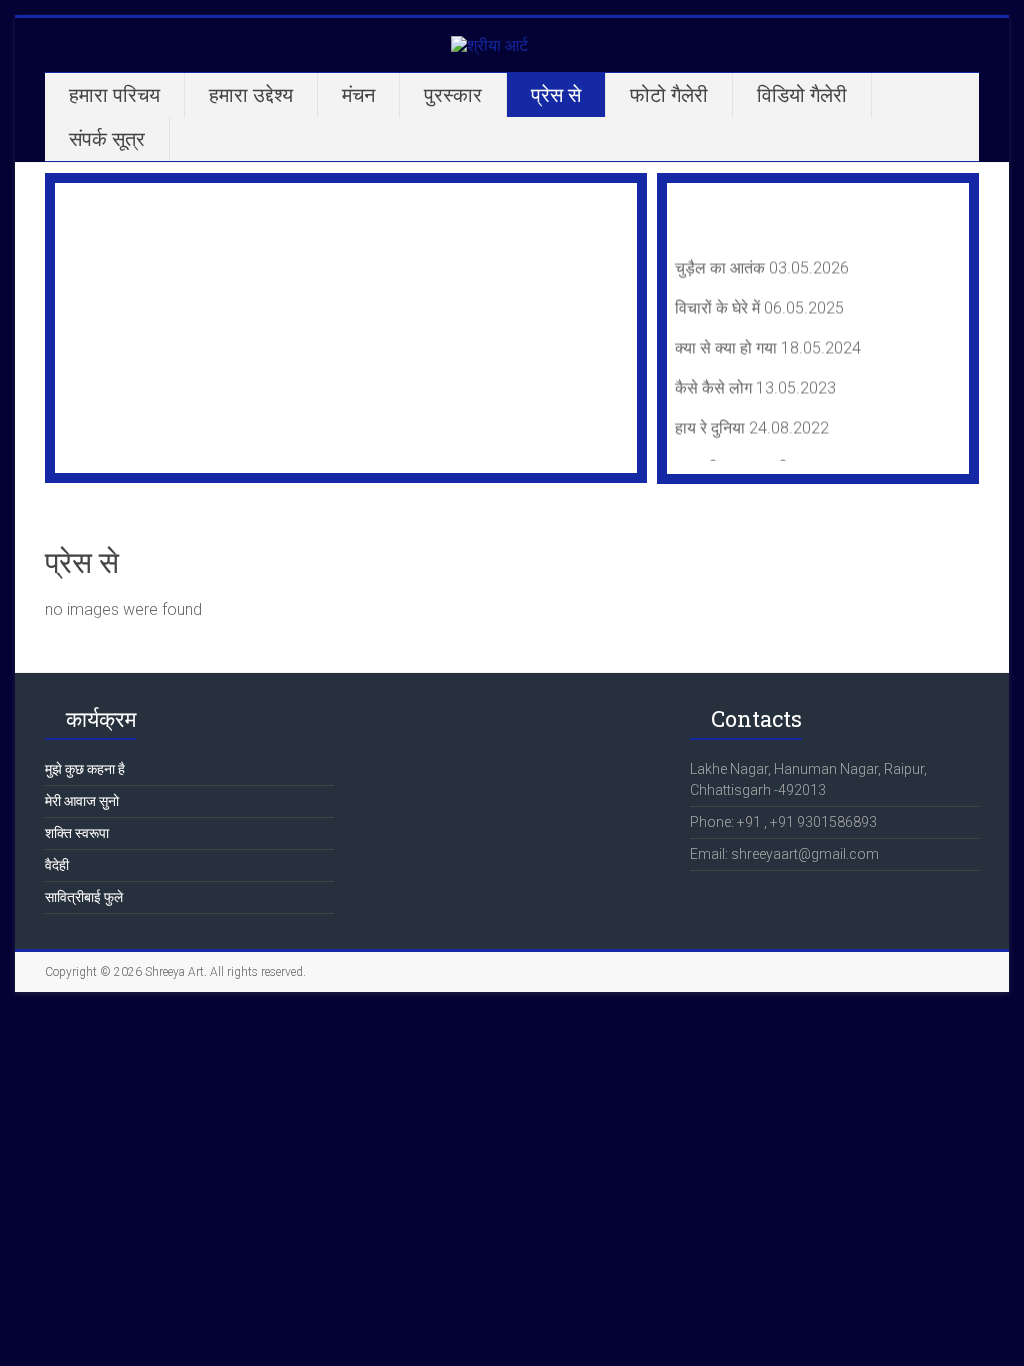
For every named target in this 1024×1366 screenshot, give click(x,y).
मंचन (358, 95)
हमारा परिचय (114, 95)
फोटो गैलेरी (669, 95)
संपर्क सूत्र (107, 139)
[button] (86, 328)
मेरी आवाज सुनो (82, 801)
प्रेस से (556, 95)
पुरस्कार (453, 95)
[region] (346, 328)
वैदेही (57, 865)
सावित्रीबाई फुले (84, 897)
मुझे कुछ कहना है (85, 769)
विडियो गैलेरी (802, 95)
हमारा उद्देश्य (251, 95)
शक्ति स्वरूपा (77, 833)
